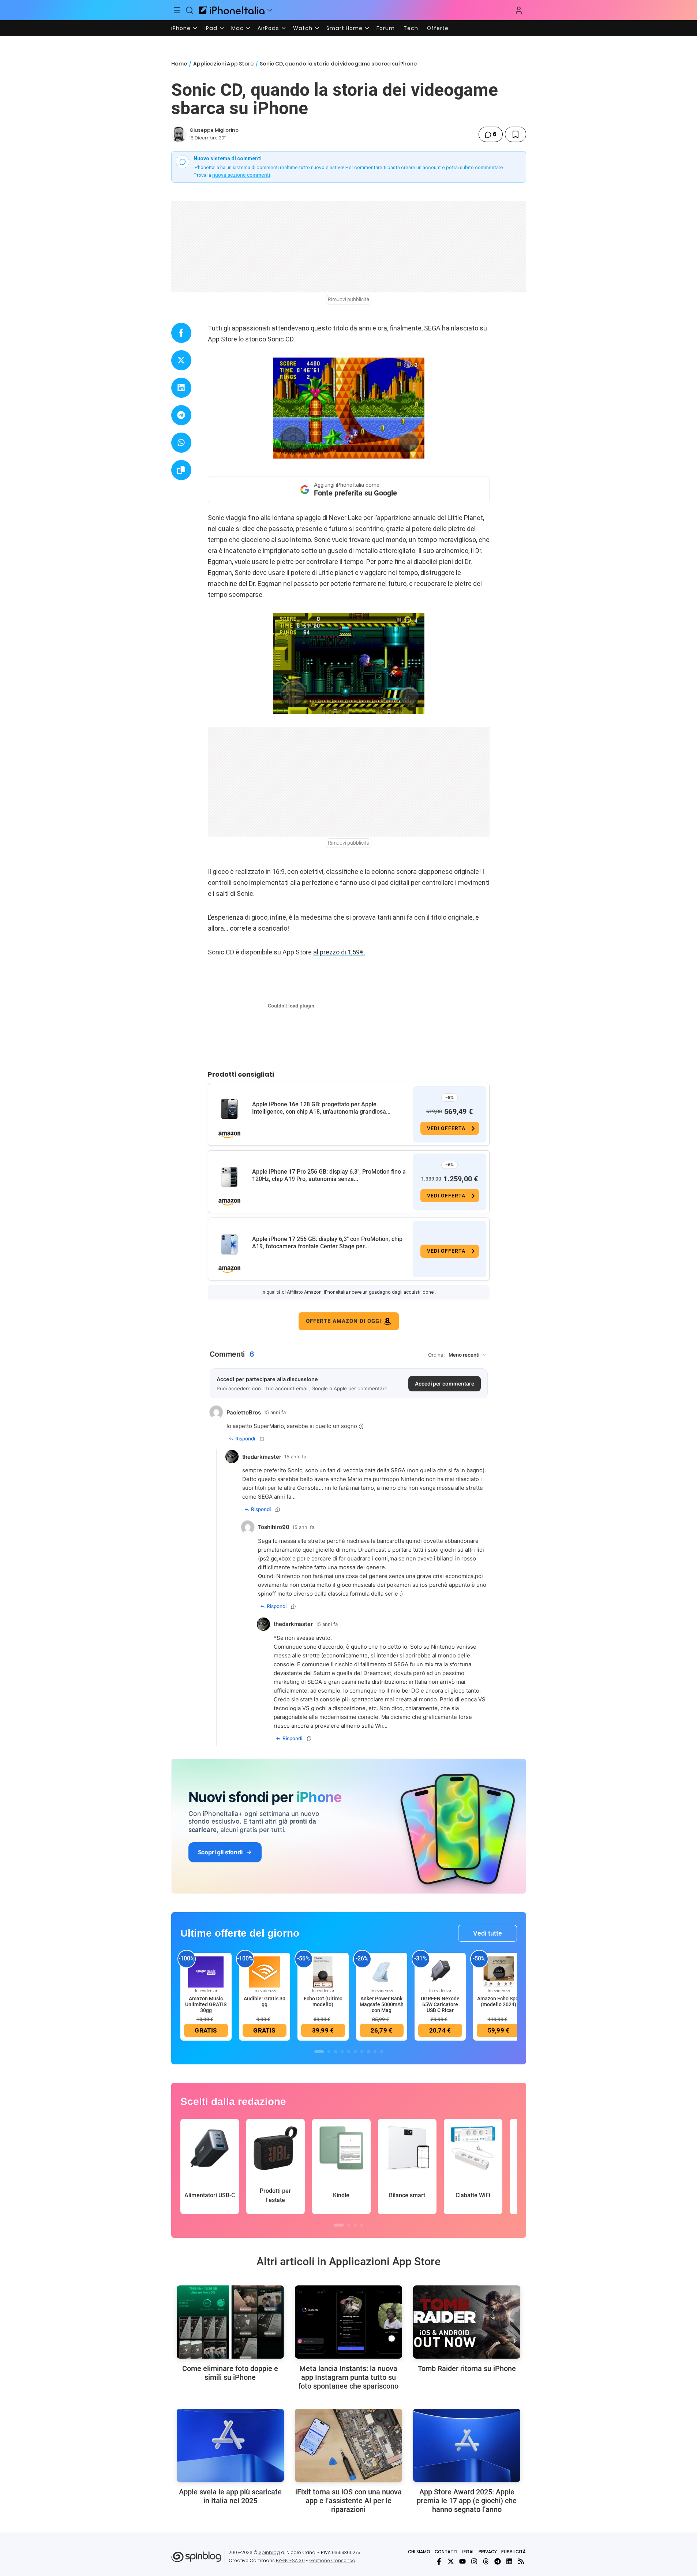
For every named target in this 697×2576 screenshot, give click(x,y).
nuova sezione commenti (241, 175)
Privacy (488, 2552)
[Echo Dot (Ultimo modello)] (323, 1971)
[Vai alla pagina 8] (368, 2052)
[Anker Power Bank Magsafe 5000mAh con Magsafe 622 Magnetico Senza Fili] (382, 1971)
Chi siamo (419, 2552)
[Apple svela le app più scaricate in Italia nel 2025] (230, 2445)
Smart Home (344, 28)
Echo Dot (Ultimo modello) (323, 2001)
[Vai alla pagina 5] (349, 2052)
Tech (411, 28)
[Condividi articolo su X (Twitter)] (181, 360)
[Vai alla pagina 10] (382, 2052)
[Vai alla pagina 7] (362, 2052)
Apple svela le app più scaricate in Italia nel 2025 (230, 2496)
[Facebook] (439, 2561)
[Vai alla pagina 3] (336, 2052)
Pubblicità (514, 2552)
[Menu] (177, 10)
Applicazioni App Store (223, 64)
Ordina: (436, 1355)
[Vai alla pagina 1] (319, 2052)
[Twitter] (451, 2561)
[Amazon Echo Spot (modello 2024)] (499, 1971)
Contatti (446, 2552)
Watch (303, 28)
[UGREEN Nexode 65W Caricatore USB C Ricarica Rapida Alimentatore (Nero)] (440, 1971)
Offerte (438, 28)
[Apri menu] (270, 10)
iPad (211, 28)
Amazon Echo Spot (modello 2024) (499, 2001)
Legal (468, 2552)
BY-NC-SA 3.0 (290, 2560)
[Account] (519, 10)
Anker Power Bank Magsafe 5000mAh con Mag (382, 2004)
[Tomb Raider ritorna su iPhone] (467, 2322)
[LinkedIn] (509, 2561)
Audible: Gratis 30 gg (265, 2001)
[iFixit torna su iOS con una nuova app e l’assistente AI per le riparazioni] (348, 2445)
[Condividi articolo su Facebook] (181, 333)
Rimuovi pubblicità (349, 299)
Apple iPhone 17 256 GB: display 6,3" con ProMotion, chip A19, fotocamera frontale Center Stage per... (327, 1243)
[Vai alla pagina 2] (329, 2052)
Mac (237, 28)
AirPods (268, 28)
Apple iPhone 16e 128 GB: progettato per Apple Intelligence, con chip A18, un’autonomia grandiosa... (321, 1108)
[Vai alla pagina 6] (355, 2052)
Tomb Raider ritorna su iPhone (467, 2369)
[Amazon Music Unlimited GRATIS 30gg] (206, 1971)
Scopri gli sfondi (220, 1852)
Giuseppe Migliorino (214, 130)
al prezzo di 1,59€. (339, 952)
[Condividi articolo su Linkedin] (181, 388)
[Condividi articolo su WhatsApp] (181, 443)
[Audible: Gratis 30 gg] (265, 1971)
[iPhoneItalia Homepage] (232, 10)
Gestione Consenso (332, 2560)
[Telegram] (498, 2561)
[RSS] (521, 2561)
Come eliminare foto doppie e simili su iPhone (230, 2373)
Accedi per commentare (445, 1384)
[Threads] (486, 2561)
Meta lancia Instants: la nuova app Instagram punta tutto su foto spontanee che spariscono (348, 2377)
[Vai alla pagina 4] (342, 2052)
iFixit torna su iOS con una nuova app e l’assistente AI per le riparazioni (348, 2501)
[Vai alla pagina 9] (375, 2052)
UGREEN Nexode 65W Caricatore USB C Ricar (440, 2004)
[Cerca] (190, 10)
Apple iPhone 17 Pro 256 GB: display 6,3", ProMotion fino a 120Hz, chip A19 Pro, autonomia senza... (329, 1175)
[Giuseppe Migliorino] (179, 134)
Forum (386, 28)
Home (179, 64)
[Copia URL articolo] (181, 470)
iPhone (181, 28)
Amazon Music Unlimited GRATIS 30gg (206, 2004)
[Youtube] (462, 2561)
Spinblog (269, 2552)
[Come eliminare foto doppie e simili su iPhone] (230, 2322)
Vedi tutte (488, 1933)
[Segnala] (262, 1439)
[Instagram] (474, 2561)
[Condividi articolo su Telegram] (181, 415)
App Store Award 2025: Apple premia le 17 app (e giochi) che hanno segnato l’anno (467, 2501)
